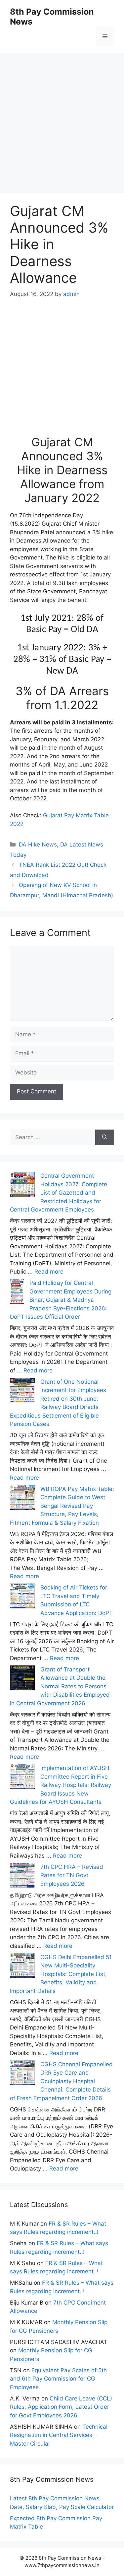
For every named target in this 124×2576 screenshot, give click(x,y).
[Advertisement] (62, 115)
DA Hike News (38, 845)
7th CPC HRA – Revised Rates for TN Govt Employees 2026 (72, 1875)
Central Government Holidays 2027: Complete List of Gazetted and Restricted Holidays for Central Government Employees (59, 1193)
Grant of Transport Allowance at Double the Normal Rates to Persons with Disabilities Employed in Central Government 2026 (60, 1686)
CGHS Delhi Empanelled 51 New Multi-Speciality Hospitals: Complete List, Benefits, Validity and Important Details (61, 1974)
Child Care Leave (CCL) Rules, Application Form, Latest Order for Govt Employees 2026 (61, 2407)
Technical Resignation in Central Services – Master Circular (59, 2435)
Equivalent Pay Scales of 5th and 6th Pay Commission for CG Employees (58, 2379)
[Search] (105, 1138)
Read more (49, 1272)
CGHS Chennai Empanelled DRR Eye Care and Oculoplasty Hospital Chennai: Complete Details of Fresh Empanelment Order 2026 (61, 2081)
